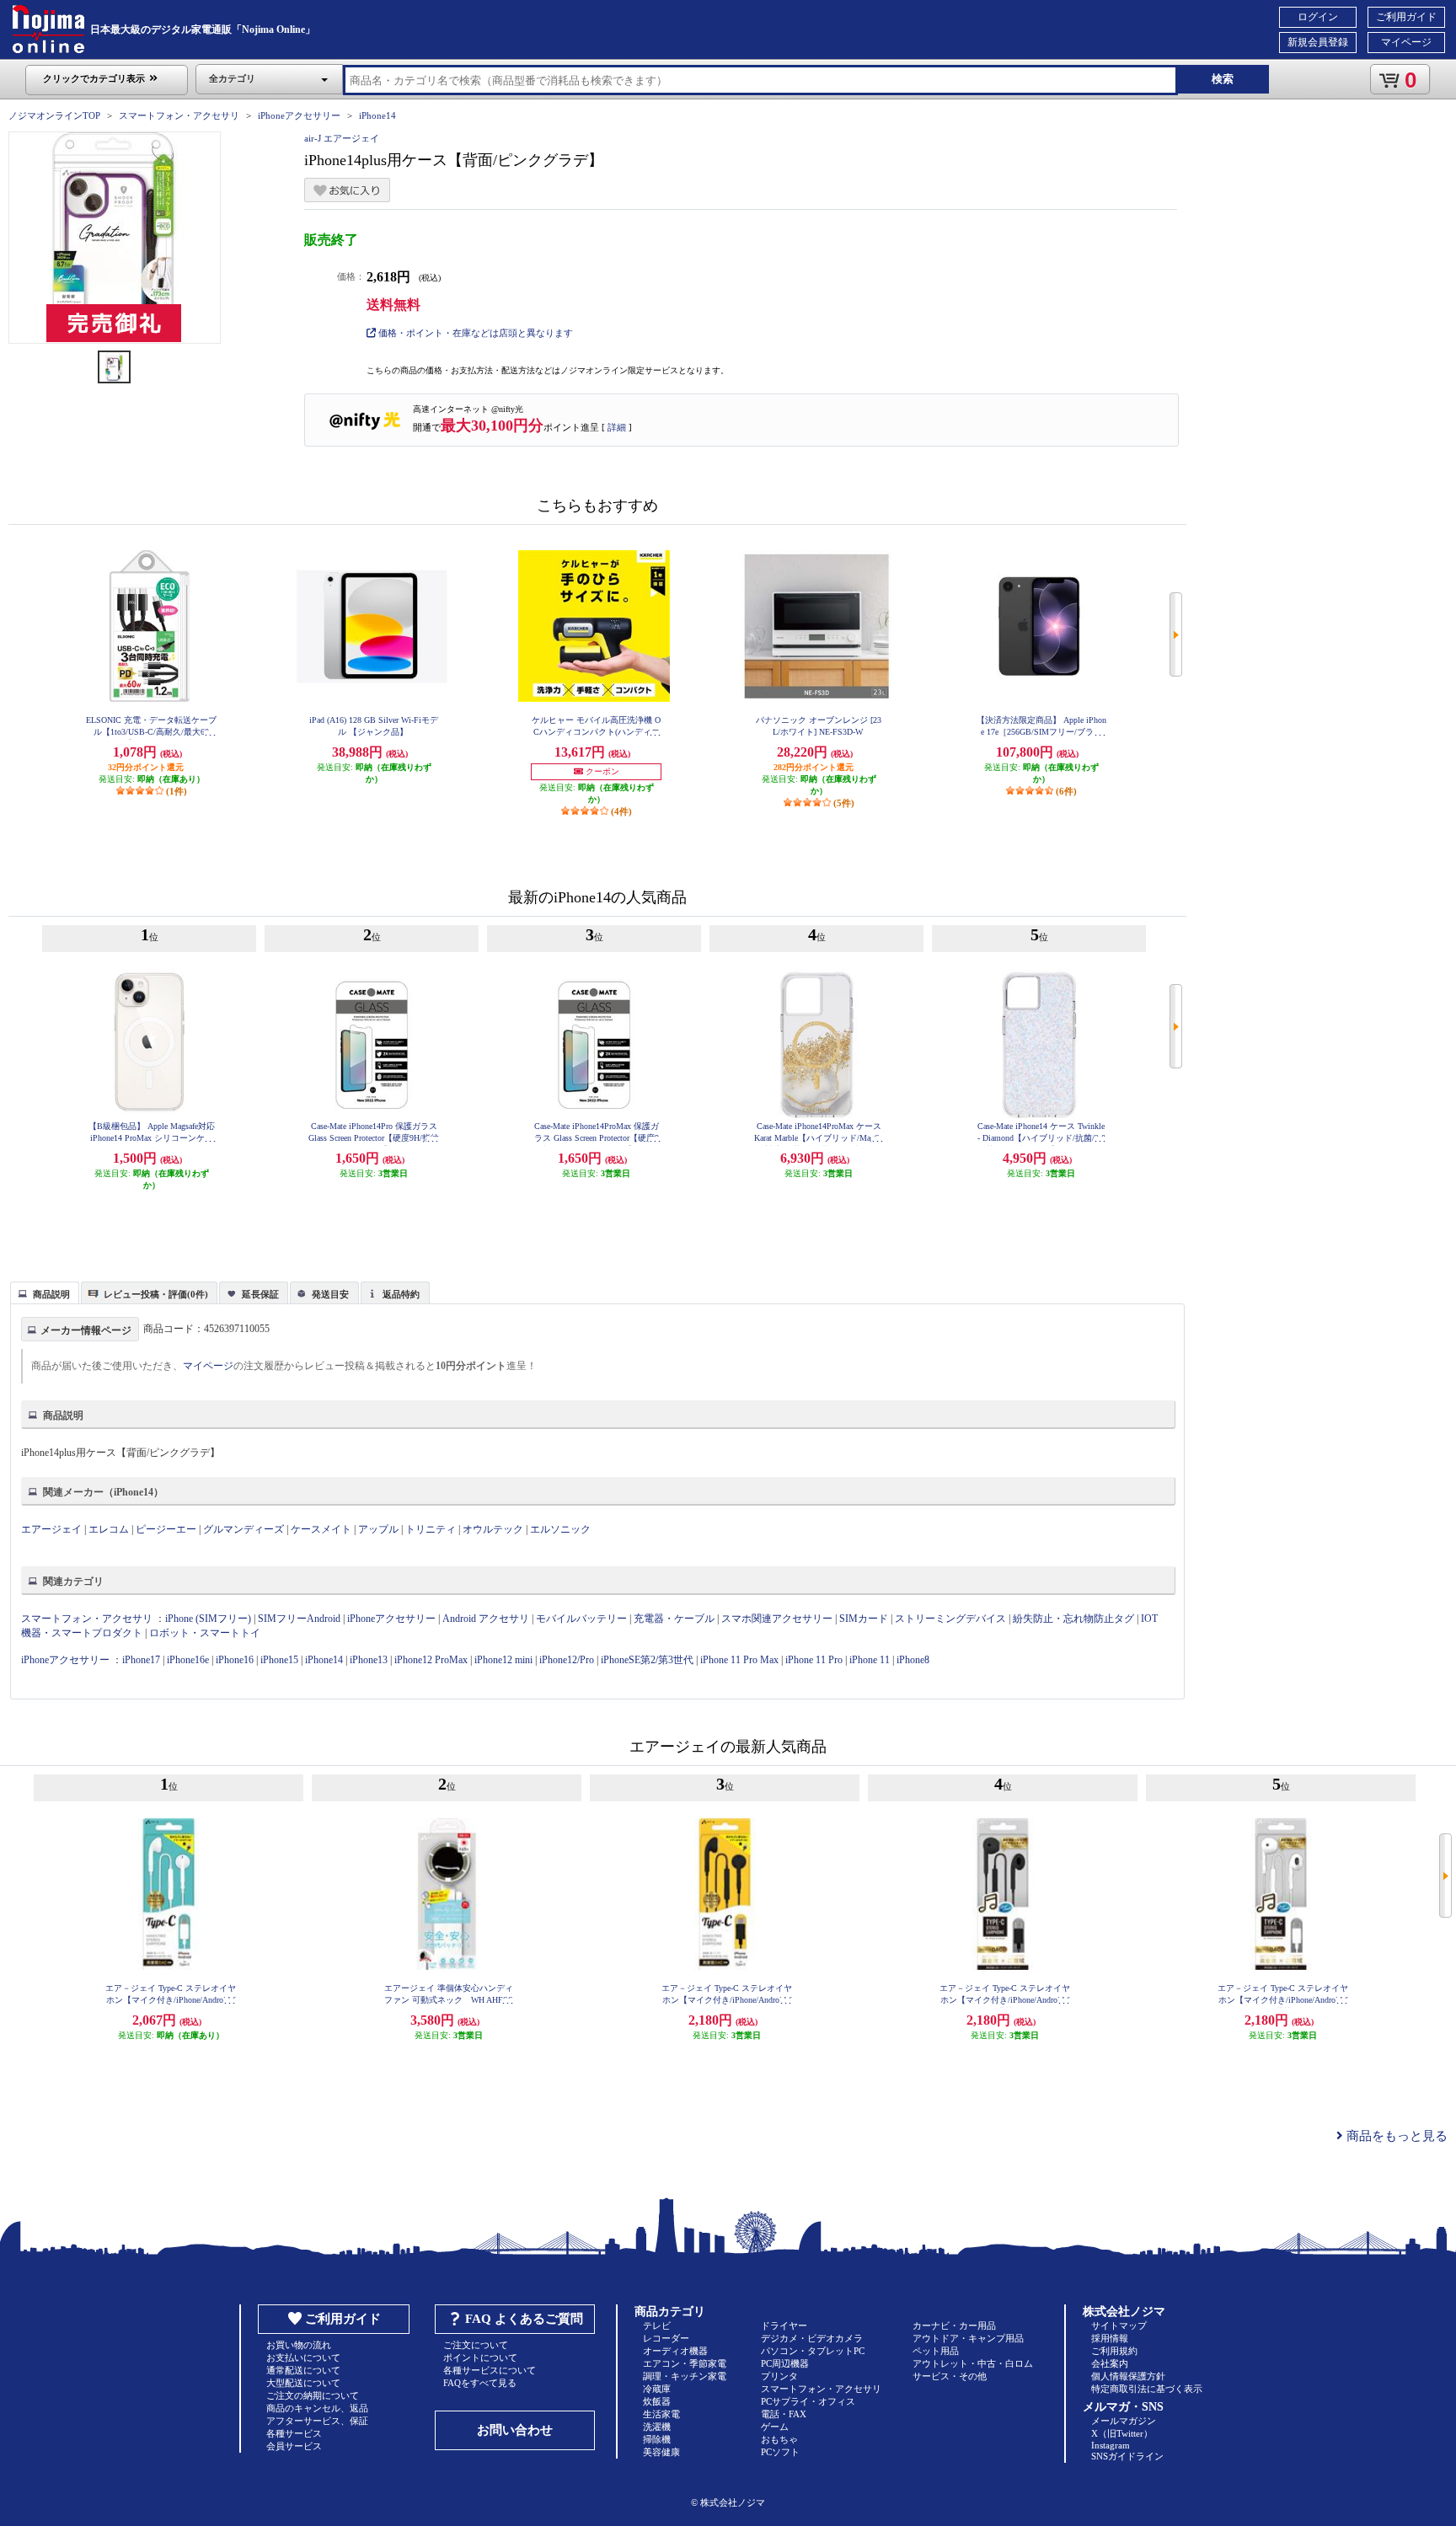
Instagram (1111, 2445)
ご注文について (476, 2345)
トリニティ (431, 1529)
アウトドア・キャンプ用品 (968, 2338)
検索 (1223, 79)
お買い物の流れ (299, 2345)
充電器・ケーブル (674, 1619)
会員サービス (294, 2446)
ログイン (1318, 17)
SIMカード (864, 1619)
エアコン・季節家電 (685, 2363)
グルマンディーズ (244, 1529)
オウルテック (493, 1529)
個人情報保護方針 (1128, 2376)
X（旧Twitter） (1122, 2433)
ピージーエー (166, 1529)
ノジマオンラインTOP (54, 115)
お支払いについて (303, 2357)
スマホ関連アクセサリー (777, 1619)
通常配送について (303, 2370)
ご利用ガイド (1406, 17)
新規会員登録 (1318, 42)
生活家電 (661, 2414)
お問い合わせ (515, 2430)
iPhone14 (377, 115)
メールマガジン (1124, 2421)
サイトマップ (1119, 2325)
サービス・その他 (950, 2376)
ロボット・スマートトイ (205, 1633)
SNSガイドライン (1127, 2456)
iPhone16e (188, 1660)
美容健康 (661, 2452)
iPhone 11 (870, 1660)
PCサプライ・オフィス (808, 2401)
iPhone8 (913, 1660)
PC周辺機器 (785, 2363)
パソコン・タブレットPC (813, 2351)
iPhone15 (279, 1660)
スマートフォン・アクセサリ (179, 115)
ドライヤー (784, 2325)
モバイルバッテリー (581, 1619)
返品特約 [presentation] (401, 1294)
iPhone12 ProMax (431, 1660)
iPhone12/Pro (567, 1660)
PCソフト (780, 2452)
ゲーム (775, 2427)
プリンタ (779, 2376)
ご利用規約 (1114, 2351)
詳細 (617, 427)
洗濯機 (657, 2427)
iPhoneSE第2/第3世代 (647, 1660)
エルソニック (560, 1529)
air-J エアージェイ (342, 138)
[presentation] (43, 1292)
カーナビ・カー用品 (954, 2325)
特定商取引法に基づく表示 (1147, 2389)
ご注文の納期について (313, 2395)
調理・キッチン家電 (685, 2376)
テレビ (657, 2325)
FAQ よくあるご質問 (524, 2319)
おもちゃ (779, 2439)
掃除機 (657, 2439)
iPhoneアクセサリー (299, 115)
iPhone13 (369, 1660)
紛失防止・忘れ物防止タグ (1073, 1619)
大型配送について (303, 2383)
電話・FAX (784, 2414)
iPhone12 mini (503, 1660)
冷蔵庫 (657, 2389)
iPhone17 (141, 1660)
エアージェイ (51, 1529)
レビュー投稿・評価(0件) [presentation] (156, 1294)
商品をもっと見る (1395, 2136)
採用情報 (1110, 2338)
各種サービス (294, 2433)
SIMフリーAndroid (299, 1619)
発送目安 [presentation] (330, 1294)
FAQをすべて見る (480, 2383)
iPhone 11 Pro (814, 1660)
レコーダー (666, 2338)
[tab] (45, 1292)
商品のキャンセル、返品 (317, 2408)
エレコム (109, 1529)
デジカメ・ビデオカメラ (812, 2338)
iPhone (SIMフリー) (208, 1619)
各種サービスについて (490, 2370)
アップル (378, 1529)
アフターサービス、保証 (317, 2421)
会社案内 (1110, 2363)
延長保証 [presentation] (260, 1294)
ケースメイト (321, 1529)
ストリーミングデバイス (950, 1619)
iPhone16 (235, 1660)
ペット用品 (936, 2351)
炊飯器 (657, 2401)
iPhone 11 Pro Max (739, 1660)
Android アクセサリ (486, 1619)
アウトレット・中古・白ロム (973, 2363)
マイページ (1406, 42)
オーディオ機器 (675, 2351)
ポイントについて (480, 2357)
